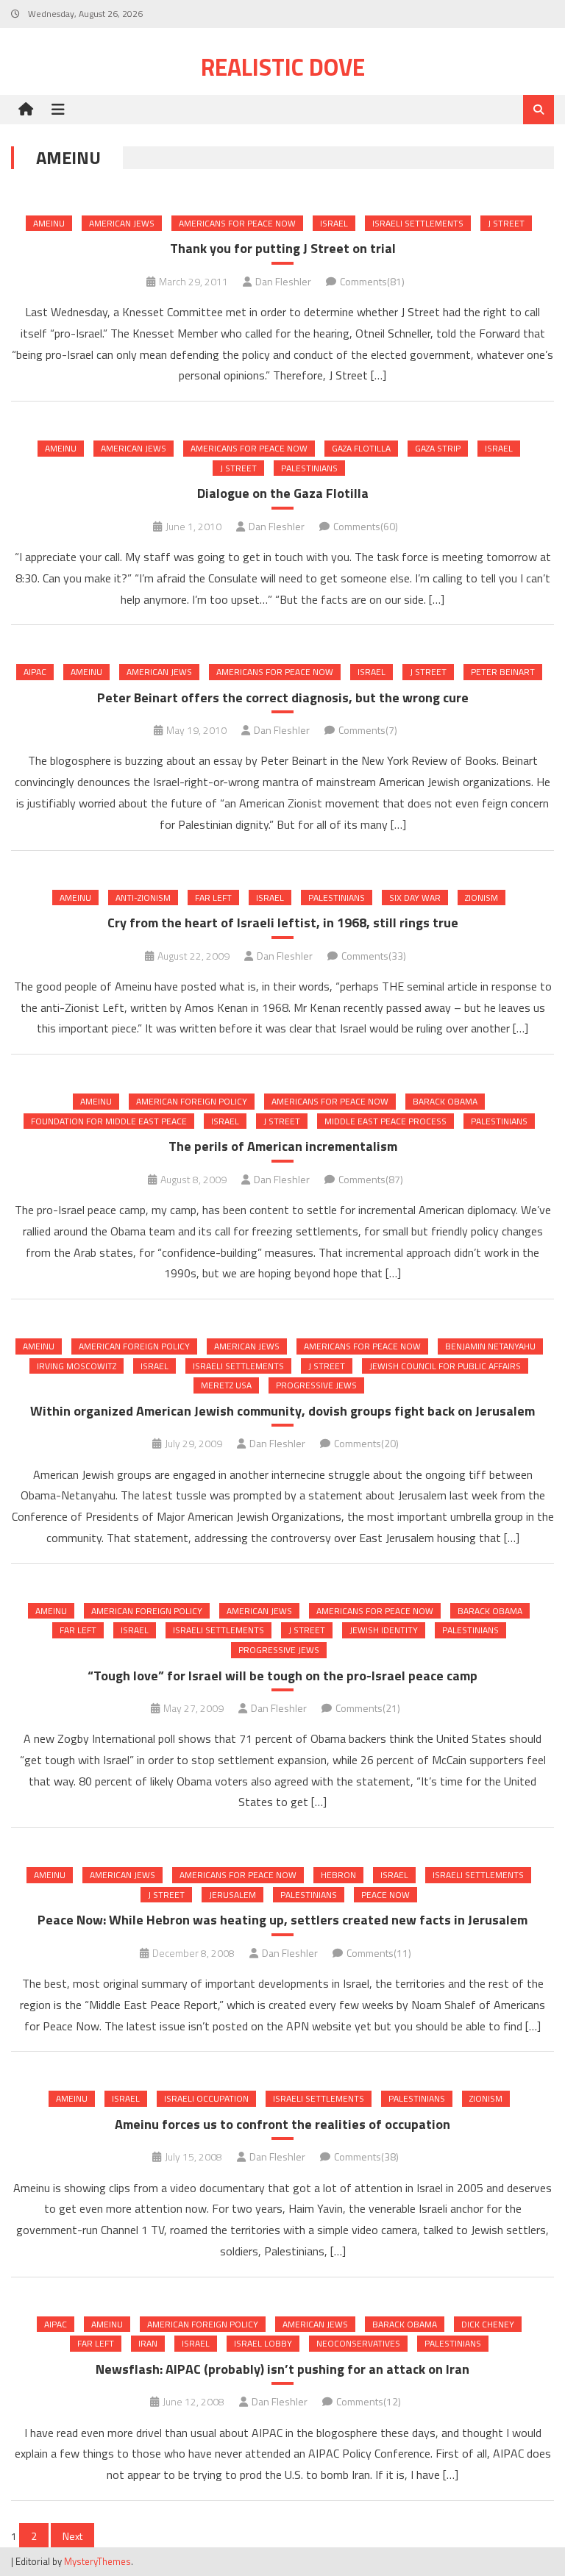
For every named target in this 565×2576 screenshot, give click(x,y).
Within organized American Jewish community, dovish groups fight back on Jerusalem (282, 1411)
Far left (213, 898)
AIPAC (35, 672)
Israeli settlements (418, 223)
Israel (334, 223)
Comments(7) (368, 730)
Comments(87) (371, 1179)
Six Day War (415, 898)
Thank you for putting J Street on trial (283, 248)
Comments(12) (369, 2401)
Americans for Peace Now (237, 223)
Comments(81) (372, 281)
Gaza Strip (438, 448)
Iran (148, 2343)
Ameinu (49, 223)
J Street (506, 223)
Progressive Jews (316, 1385)
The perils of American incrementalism (283, 1146)
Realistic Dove (283, 67)
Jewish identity (384, 1630)
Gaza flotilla (361, 448)
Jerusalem (232, 1895)
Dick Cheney (488, 2324)
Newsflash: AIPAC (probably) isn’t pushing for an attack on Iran (282, 2369)
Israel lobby (263, 2343)
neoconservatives (358, 2343)
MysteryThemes (97, 2561)
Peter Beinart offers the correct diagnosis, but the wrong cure (283, 697)
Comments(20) (366, 1443)
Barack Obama (445, 1101)
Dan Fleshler (283, 281)
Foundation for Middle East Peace (109, 1121)
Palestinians (309, 468)
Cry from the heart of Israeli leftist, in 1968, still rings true (283, 923)
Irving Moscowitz (77, 1366)
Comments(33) (374, 956)
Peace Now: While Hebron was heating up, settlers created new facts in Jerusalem (282, 1920)
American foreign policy (192, 1101)
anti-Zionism (143, 898)
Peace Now (385, 1895)
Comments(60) (366, 526)
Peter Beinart (503, 672)
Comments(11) (379, 1953)
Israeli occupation (206, 2098)
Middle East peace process (385, 1121)
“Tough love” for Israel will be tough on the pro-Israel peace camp (282, 1676)
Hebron (338, 1875)
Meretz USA (226, 1385)
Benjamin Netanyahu (490, 1346)
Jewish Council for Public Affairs (445, 1366)
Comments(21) (368, 1708)
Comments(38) (366, 2156)
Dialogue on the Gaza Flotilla (283, 493)
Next (72, 2536)
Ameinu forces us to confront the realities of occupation (282, 2124)
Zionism (482, 898)
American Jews (122, 223)
